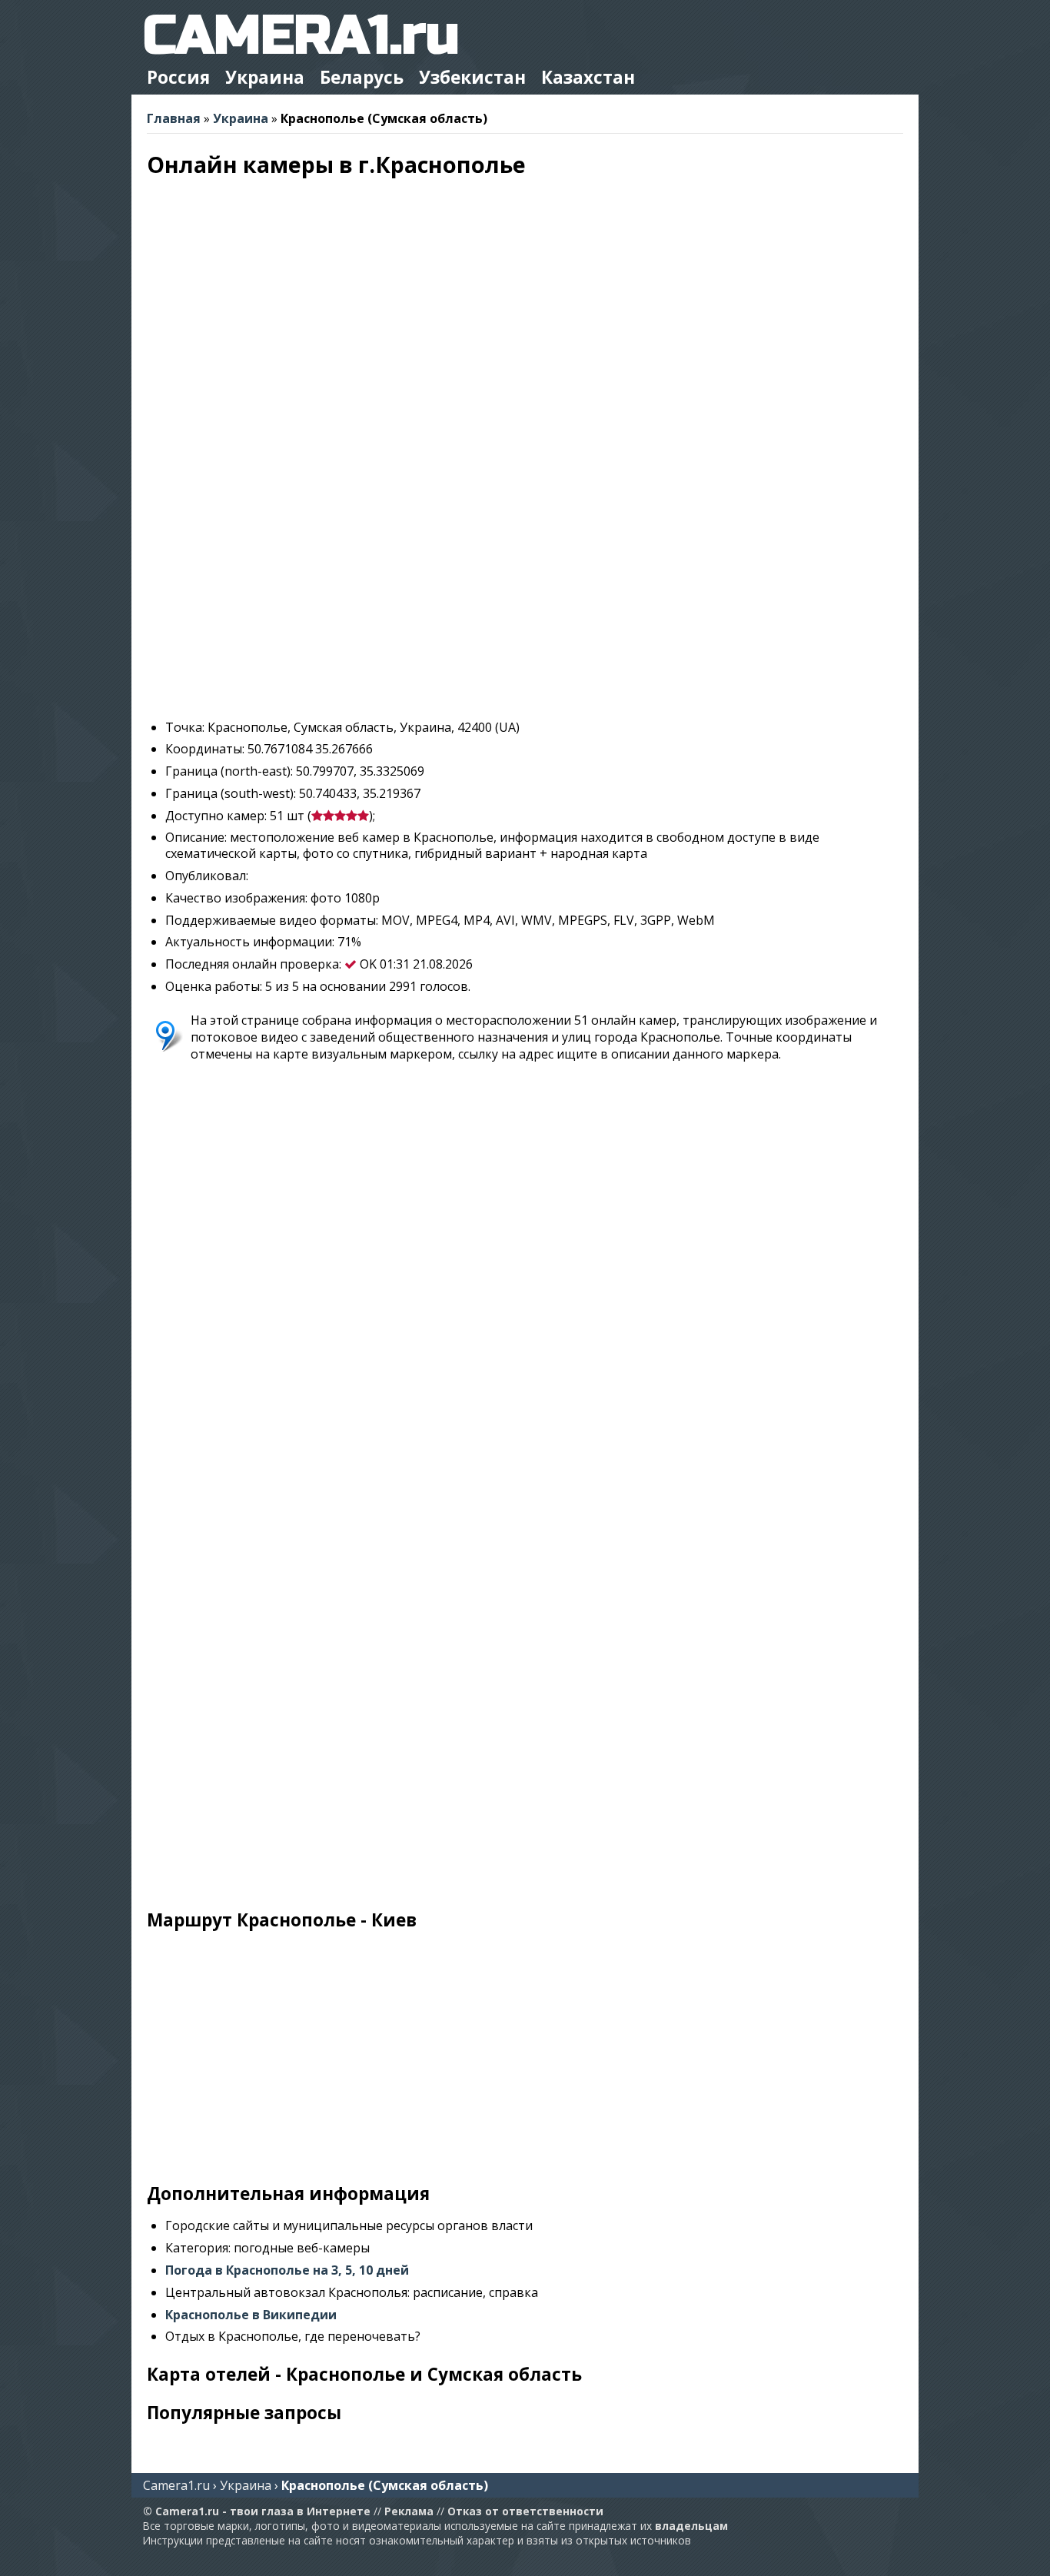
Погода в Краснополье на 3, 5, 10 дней (287, 2270)
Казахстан (588, 77)
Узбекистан (472, 77)
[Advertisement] (525, 600)
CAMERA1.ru (301, 36)
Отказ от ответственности (525, 2511)
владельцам (691, 2526)
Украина (265, 77)
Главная (174, 118)
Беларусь (362, 77)
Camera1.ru (176, 2485)
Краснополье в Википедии (251, 2315)
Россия (178, 77)
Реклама (409, 2511)
